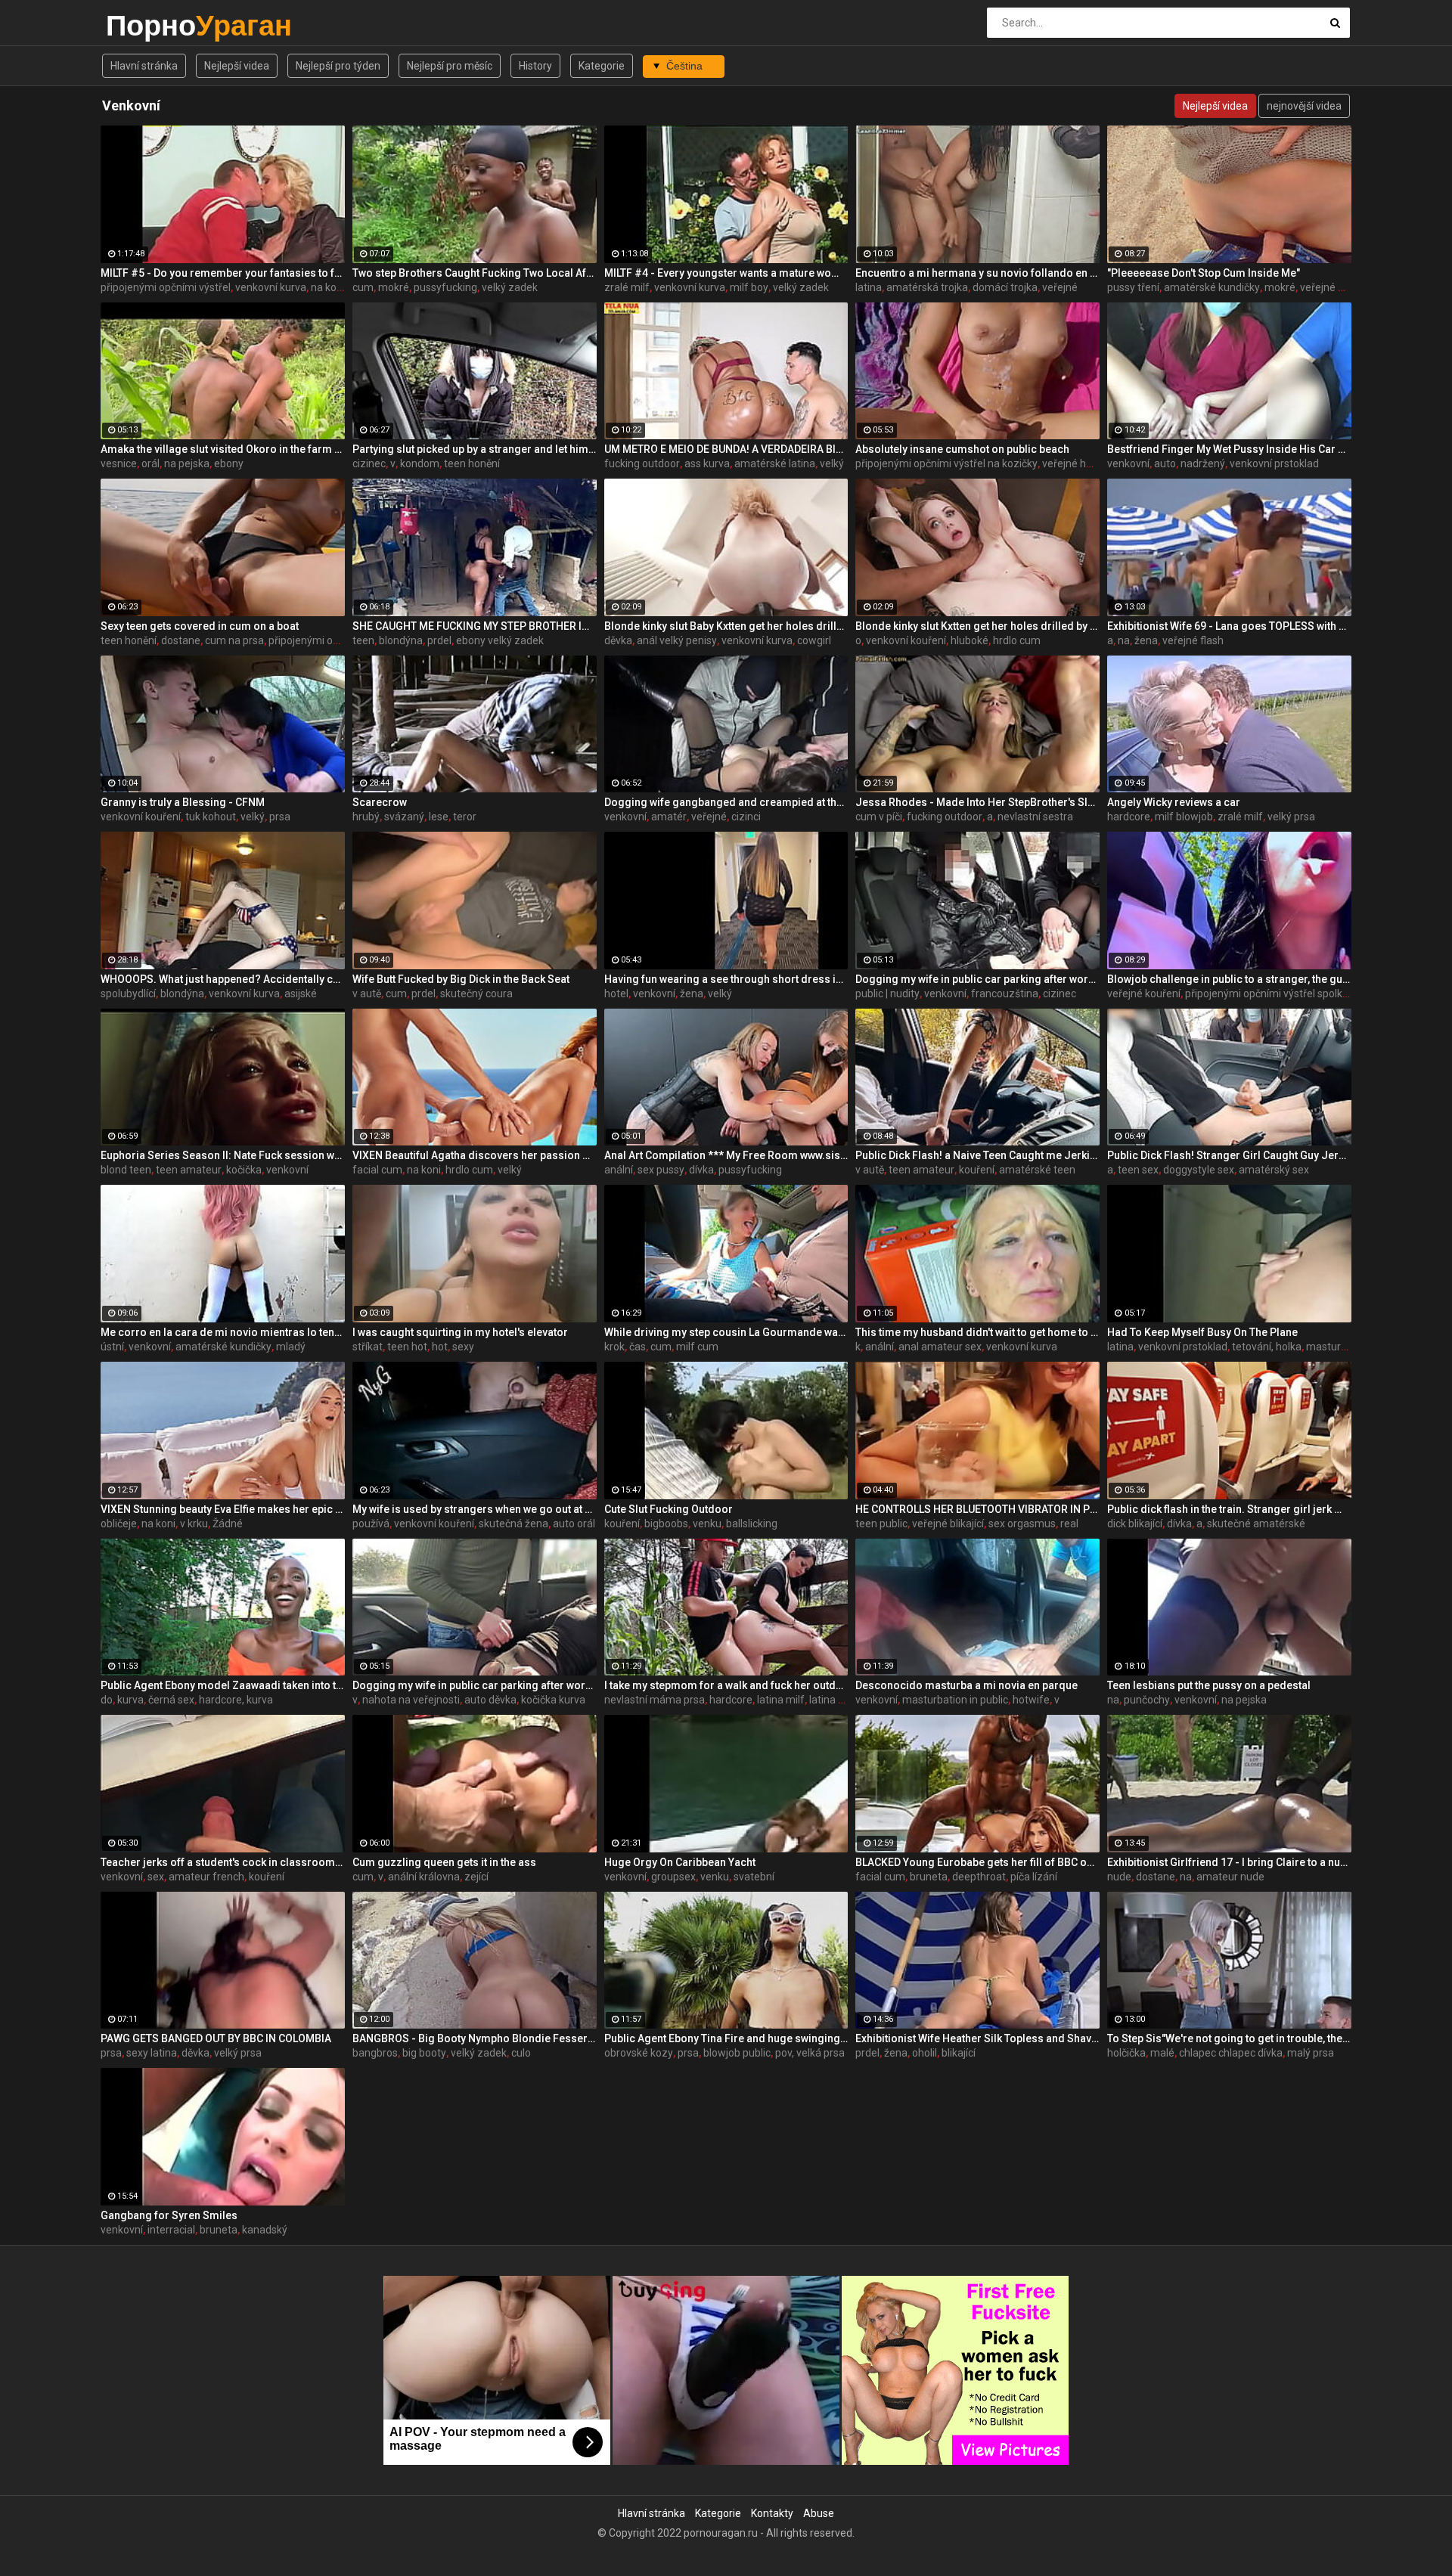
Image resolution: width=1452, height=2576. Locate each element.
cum (363, 287)
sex (156, 1877)
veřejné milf (1328, 287)
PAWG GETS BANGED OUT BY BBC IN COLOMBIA (216, 2038)
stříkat (368, 1347)
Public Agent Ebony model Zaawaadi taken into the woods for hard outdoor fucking (223, 1685)
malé (1162, 2053)
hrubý (366, 817)
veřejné (1060, 287)
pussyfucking (445, 287)
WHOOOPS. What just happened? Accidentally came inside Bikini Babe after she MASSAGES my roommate (223, 979)
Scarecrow (380, 802)
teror (465, 817)
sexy (463, 1347)
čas (638, 1347)
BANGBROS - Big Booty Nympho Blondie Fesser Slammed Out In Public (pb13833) (475, 2038)
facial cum (377, 1170)
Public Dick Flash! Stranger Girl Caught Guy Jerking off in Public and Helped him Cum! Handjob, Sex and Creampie (1229, 1155)
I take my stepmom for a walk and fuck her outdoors (726, 1685)
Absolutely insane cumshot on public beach (962, 449)
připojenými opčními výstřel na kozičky (946, 463)
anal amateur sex (940, 1347)
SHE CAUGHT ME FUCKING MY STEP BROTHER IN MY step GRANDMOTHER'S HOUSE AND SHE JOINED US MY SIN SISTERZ (475, 626)
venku (707, 1524)
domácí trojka (1005, 287)
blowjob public (737, 2053)
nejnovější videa (1304, 106)
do (107, 1700)
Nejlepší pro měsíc (450, 66)
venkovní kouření (906, 640)
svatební (754, 1877)
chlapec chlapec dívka (1231, 2053)
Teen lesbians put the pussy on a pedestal (1209, 1685)
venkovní (1128, 463)
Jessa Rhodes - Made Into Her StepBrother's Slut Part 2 (977, 802)
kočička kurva (553, 1700)
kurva (130, 1700)
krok (614, 1347)
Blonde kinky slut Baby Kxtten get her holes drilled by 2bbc (726, 626)
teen (363, 640)
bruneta (929, 1877)
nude (1119, 1877)
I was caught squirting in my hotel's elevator (460, 1332)
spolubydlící (128, 994)
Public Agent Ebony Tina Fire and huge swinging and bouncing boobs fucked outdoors (726, 2038)
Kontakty (772, 2513)
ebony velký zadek (500, 640)
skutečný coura (476, 994)
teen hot (407, 1347)
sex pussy (661, 1170)
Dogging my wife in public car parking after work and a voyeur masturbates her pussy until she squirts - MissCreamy (977, 979)
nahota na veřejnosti (411, 1700)
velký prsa (1291, 817)
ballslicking (752, 1524)
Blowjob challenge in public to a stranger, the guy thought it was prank (1229, 979)
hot (440, 1347)
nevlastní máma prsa (655, 1700)
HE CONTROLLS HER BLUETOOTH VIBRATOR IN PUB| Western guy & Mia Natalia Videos (977, 1509)
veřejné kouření (1144, 994)
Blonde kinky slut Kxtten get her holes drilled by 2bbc (977, 626)
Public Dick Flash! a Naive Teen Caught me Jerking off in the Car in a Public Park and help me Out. (977, 1155)
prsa (280, 817)
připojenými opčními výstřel (166, 287)
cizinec (369, 463)
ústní (112, 1347)
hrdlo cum (1017, 640)
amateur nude (1230, 1877)
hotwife (1031, 1700)
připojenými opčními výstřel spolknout (1275, 994)
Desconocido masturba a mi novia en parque (966, 1685)
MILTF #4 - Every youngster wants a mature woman (726, 273)
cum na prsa (234, 640)
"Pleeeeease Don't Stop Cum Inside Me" (1204, 273)
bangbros (375, 2053)
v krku (194, 1524)
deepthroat (979, 1877)
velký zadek (510, 287)
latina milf (781, 1700)
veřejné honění (1077, 463)
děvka (618, 640)
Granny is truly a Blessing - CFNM (183, 802)
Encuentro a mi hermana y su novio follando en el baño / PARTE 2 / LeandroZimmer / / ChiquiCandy (977, 273)
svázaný (404, 817)
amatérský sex (1274, 1170)
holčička (1126, 2053)
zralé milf (627, 287)
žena (1146, 640)
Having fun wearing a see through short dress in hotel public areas (726, 979)
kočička (244, 1170)
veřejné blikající (948, 1524)
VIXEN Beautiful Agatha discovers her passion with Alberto (475, 1155)
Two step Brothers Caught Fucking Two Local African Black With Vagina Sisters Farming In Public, (475, 273)
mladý (291, 1347)
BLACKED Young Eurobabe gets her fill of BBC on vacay (977, 1862)
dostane (181, 640)
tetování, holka (1267, 1347)
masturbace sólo (1346, 1347)
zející (476, 1877)
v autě (367, 994)
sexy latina (152, 2053)
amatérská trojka (927, 287)
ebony (229, 463)
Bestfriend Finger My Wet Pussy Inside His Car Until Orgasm (1229, 449)
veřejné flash (1193, 640)
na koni (328, 287)
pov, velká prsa (810, 2053)
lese (439, 817)
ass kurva (707, 463)
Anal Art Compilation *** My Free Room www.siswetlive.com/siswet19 (726, 1155)
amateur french (206, 1877)
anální (619, 1170)
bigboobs (666, 1524)
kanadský (265, 2230)
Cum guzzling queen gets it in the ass (444, 1862)
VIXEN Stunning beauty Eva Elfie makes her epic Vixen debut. (223, 1509)
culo (521, 2053)
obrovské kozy (639, 2053)
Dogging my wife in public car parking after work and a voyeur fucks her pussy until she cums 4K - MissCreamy (475, 1685)
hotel (616, 994)
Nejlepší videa (237, 66)
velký (832, 463)
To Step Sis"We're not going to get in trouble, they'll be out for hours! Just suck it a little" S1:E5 (1229, 2038)
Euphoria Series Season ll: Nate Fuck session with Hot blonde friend (223, 1155)
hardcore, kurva (236, 1700)
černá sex (171, 1700)
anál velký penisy (677, 640)
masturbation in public (955, 1700)
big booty (424, 2053)
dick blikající (1135, 1524)
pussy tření (1133, 287)
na (1124, 640)
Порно (146, 25)
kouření (977, 1170)
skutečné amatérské (1256, 1524)
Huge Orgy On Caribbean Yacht (680, 1862)
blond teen (126, 1170)
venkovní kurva (271, 287)
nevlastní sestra (1035, 817)
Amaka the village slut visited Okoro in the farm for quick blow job (223, 449)
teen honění (472, 463)
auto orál (574, 1524)
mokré (394, 287)
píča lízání (1034, 1877)
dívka (701, 1170)
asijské (301, 994)
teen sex (1138, 1170)
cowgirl (814, 640)
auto (1165, 463)
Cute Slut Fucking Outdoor (669, 1509)
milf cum (697, 1347)
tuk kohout (211, 817)
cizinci (746, 817)
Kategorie (602, 66)
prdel (439, 640)
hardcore (1129, 817)
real (1069, 1524)
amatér (669, 817)
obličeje (119, 1524)
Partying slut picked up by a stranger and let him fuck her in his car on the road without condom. (475, 449)
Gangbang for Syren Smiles (169, 2215)
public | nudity (887, 994)
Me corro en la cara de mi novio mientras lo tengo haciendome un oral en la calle (223, 1332)
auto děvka (490, 1700)
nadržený (1203, 463)
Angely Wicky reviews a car (1174, 802)
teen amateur (189, 1170)
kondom (420, 463)
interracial (171, 2230)
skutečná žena (513, 1524)
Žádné (228, 1524)
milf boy (749, 287)
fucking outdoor (642, 463)
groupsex (673, 1877)
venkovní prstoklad (1274, 463)
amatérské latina (775, 463)
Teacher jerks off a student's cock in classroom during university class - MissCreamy (223, 1862)
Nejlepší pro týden (338, 66)
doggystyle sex (1199, 1170)
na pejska (187, 463)
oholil (925, 2053)
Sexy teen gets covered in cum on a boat (200, 626)
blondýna (401, 640)
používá (371, 1524)
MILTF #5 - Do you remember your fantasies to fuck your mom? (223, 273)
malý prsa (1311, 2053)
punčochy (1147, 1700)
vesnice (119, 463)
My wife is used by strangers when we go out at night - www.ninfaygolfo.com (475, 1509)
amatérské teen (1037, 1170)
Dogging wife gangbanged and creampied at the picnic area (726, 802)
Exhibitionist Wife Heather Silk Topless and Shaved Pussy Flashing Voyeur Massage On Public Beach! (977, 2038)
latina (869, 287)
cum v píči (879, 817)
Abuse (819, 2513)
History (535, 66)
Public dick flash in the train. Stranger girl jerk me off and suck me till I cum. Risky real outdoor (1229, 1509)
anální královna (424, 1877)
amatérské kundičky (1212, 287)
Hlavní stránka (144, 66)
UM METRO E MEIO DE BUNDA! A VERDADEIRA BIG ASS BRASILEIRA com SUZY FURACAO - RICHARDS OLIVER (726, 449)
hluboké (970, 640)
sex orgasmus (1022, 1524)
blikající (959, 2053)
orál (150, 463)
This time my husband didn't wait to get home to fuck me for (977, 1332)
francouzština (1005, 994)
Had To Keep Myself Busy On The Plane (1202, 1332)
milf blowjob (1184, 817)
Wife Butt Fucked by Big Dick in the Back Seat (461, 979)
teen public (881, 1524)
